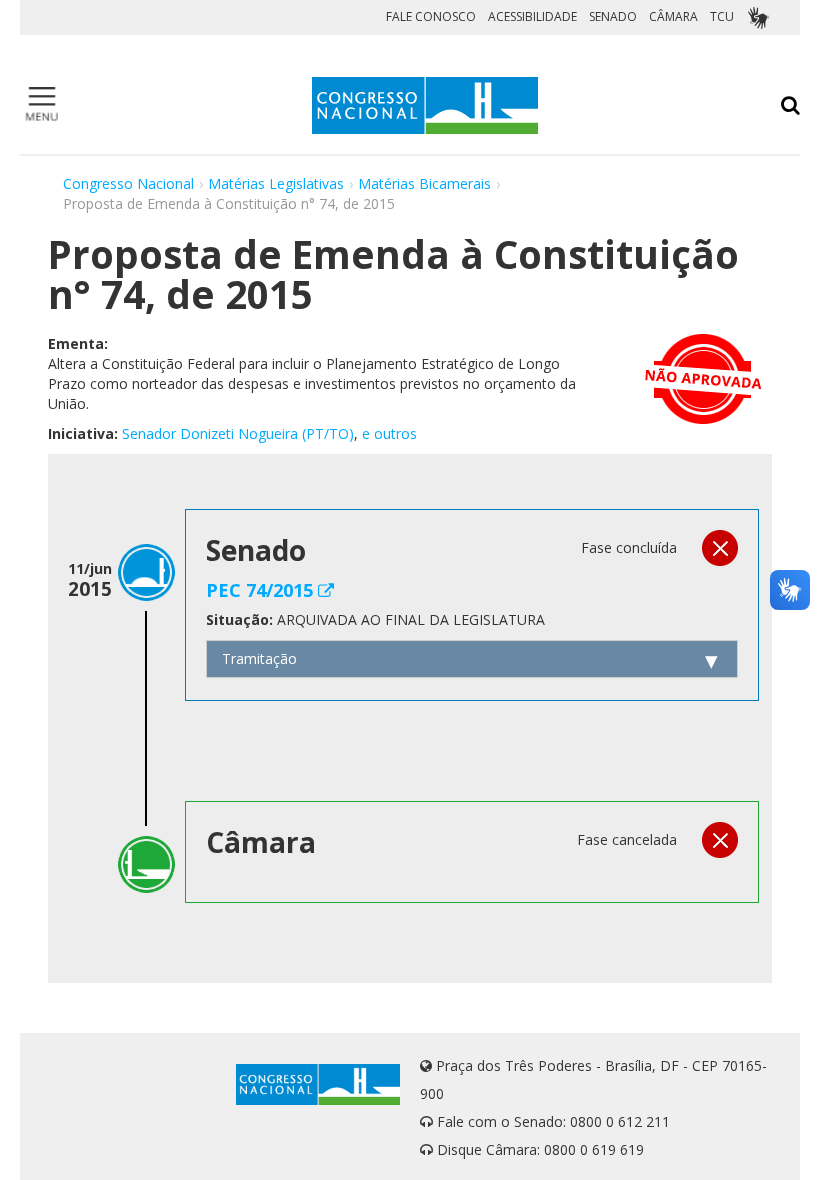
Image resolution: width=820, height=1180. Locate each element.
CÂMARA (673, 16)
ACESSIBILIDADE (532, 16)
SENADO (613, 16)
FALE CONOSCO (431, 16)
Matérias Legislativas (276, 183)
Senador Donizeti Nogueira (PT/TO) (238, 433)
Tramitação (259, 658)
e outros (389, 433)
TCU (722, 16)
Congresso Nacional (128, 183)
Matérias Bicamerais (424, 183)
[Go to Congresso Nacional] (425, 105)
